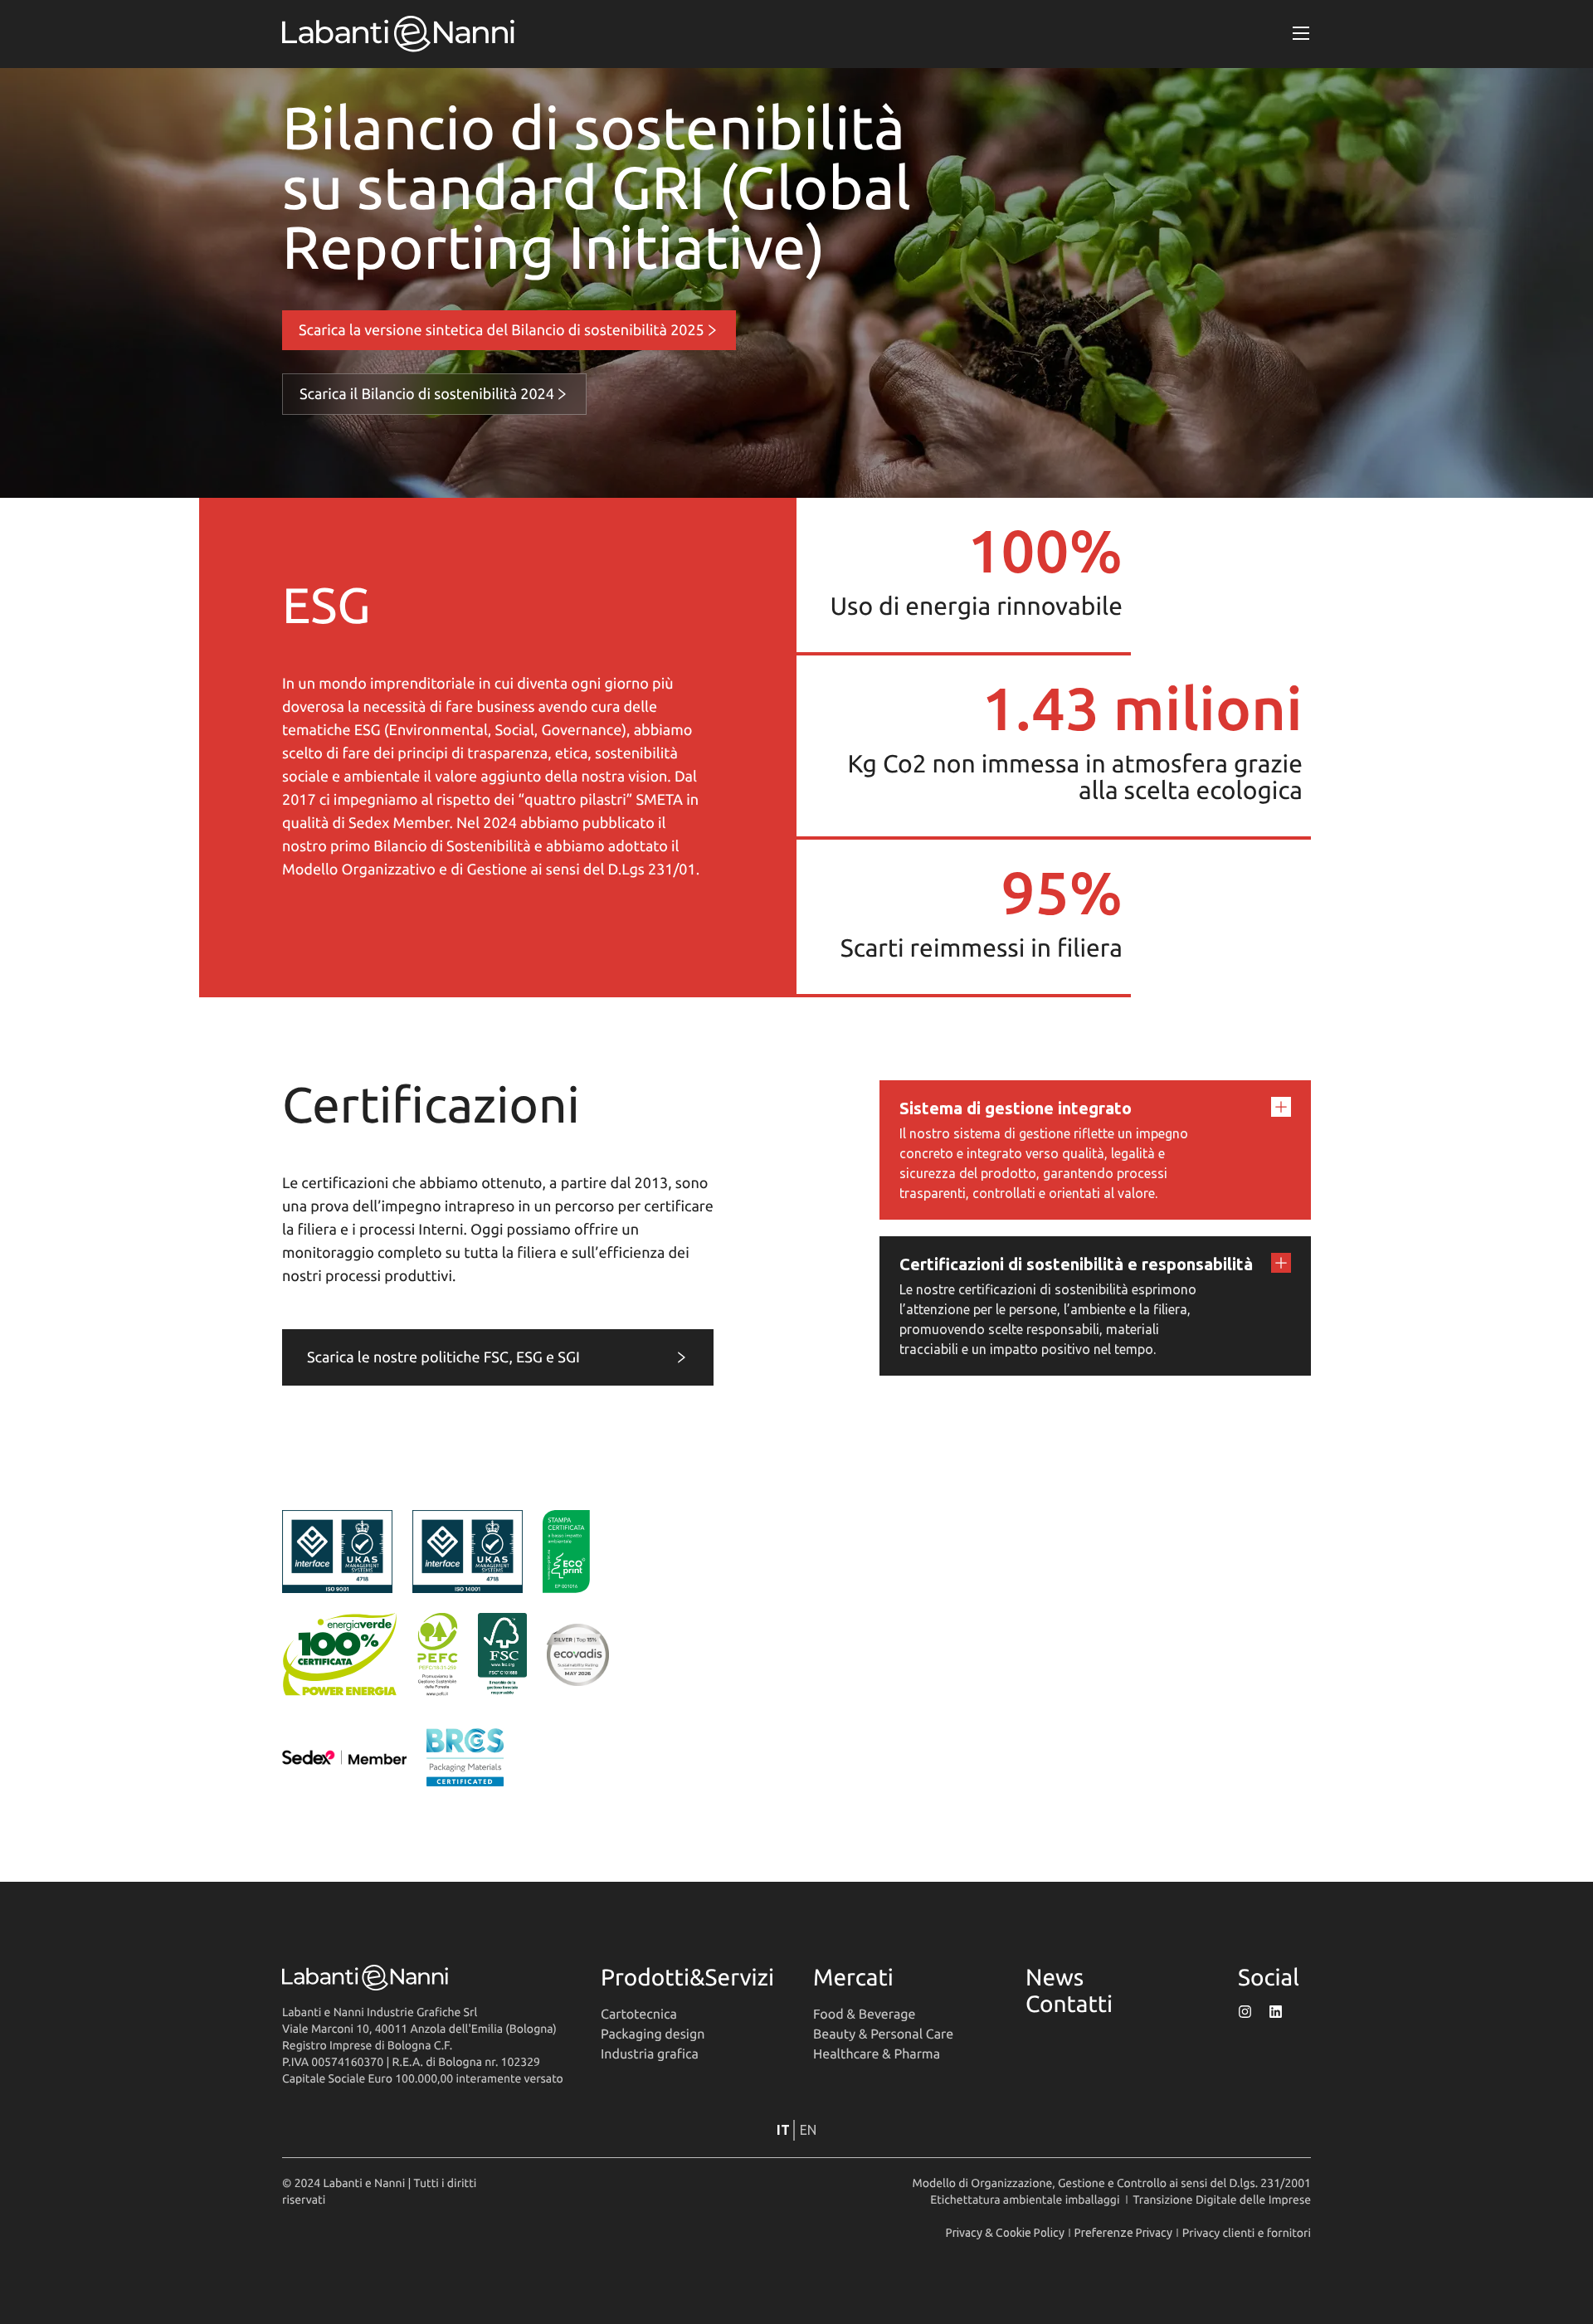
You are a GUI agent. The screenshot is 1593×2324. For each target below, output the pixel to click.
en (808, 2130)
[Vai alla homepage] (398, 34)
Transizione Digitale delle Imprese (1223, 2200)
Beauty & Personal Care (883, 2034)
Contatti (1069, 2004)
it (783, 2130)
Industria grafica (650, 2054)
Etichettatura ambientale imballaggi (1025, 2200)
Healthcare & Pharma (877, 2054)
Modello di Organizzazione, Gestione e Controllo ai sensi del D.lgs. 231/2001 (1112, 2183)
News (1055, 1978)
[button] (1302, 34)
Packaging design (653, 2034)
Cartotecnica (639, 2015)
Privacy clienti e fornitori (1247, 2233)
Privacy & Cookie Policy (1005, 2233)
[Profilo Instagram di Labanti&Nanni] (1245, 2012)
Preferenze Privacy (1123, 2233)
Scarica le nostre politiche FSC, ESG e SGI (443, 1357)
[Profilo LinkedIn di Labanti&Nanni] (1276, 2012)
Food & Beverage (864, 2015)
